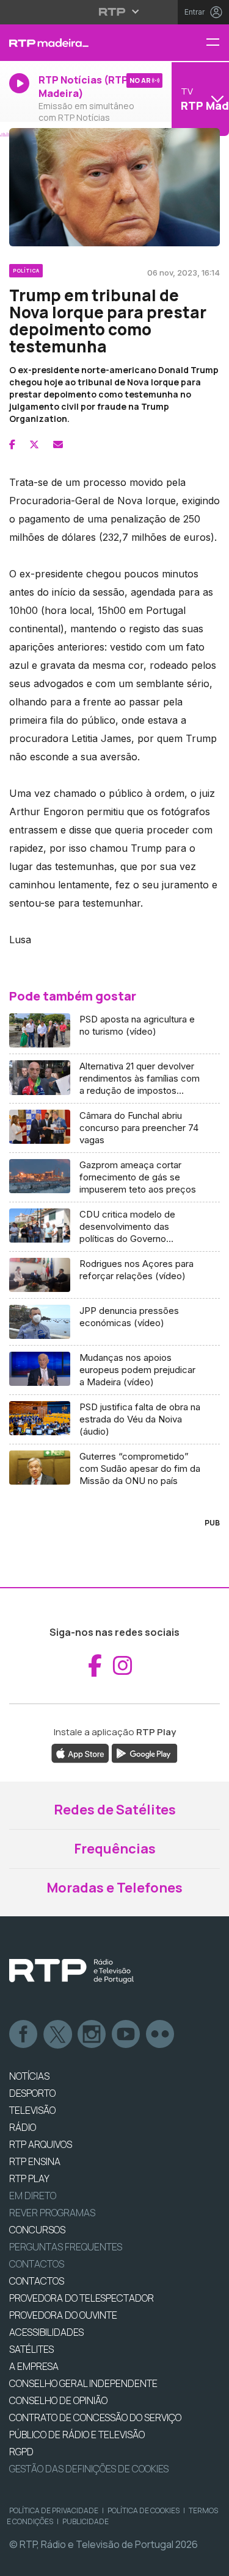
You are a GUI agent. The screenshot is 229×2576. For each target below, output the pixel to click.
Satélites (31, 2349)
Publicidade (85, 2521)
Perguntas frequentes (66, 2247)
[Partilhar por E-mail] (58, 444)
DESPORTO (32, 2093)
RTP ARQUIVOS (41, 2144)
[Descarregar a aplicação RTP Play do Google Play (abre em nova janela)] (144, 1752)
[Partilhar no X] (34, 444)
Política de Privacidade (54, 2510)
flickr (161, 2035)
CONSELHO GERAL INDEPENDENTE (83, 2383)
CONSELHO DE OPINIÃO (58, 2400)
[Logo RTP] (71, 1971)
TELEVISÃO (32, 2110)
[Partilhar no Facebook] (12, 444)
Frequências (115, 1849)
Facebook (24, 2035)
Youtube (126, 2035)
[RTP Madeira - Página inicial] (76, 43)
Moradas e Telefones (114, 1888)
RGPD (21, 2452)
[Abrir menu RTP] (114, 12)
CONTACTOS (37, 2281)
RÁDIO (23, 2127)
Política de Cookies (144, 2510)
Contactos (37, 2264)
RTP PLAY (29, 2178)
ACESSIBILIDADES (46, 2332)
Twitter (58, 2035)
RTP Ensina (35, 2161)
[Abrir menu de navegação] (217, 43)
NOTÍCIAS (29, 2076)
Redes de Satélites (115, 1810)
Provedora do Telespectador (82, 2298)
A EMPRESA (34, 2366)
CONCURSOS (37, 2230)
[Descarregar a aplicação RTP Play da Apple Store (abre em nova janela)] (80, 1752)
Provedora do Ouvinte (63, 2315)
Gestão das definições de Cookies (89, 2469)
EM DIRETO (33, 2196)
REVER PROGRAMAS (52, 2213)
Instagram (92, 2035)
